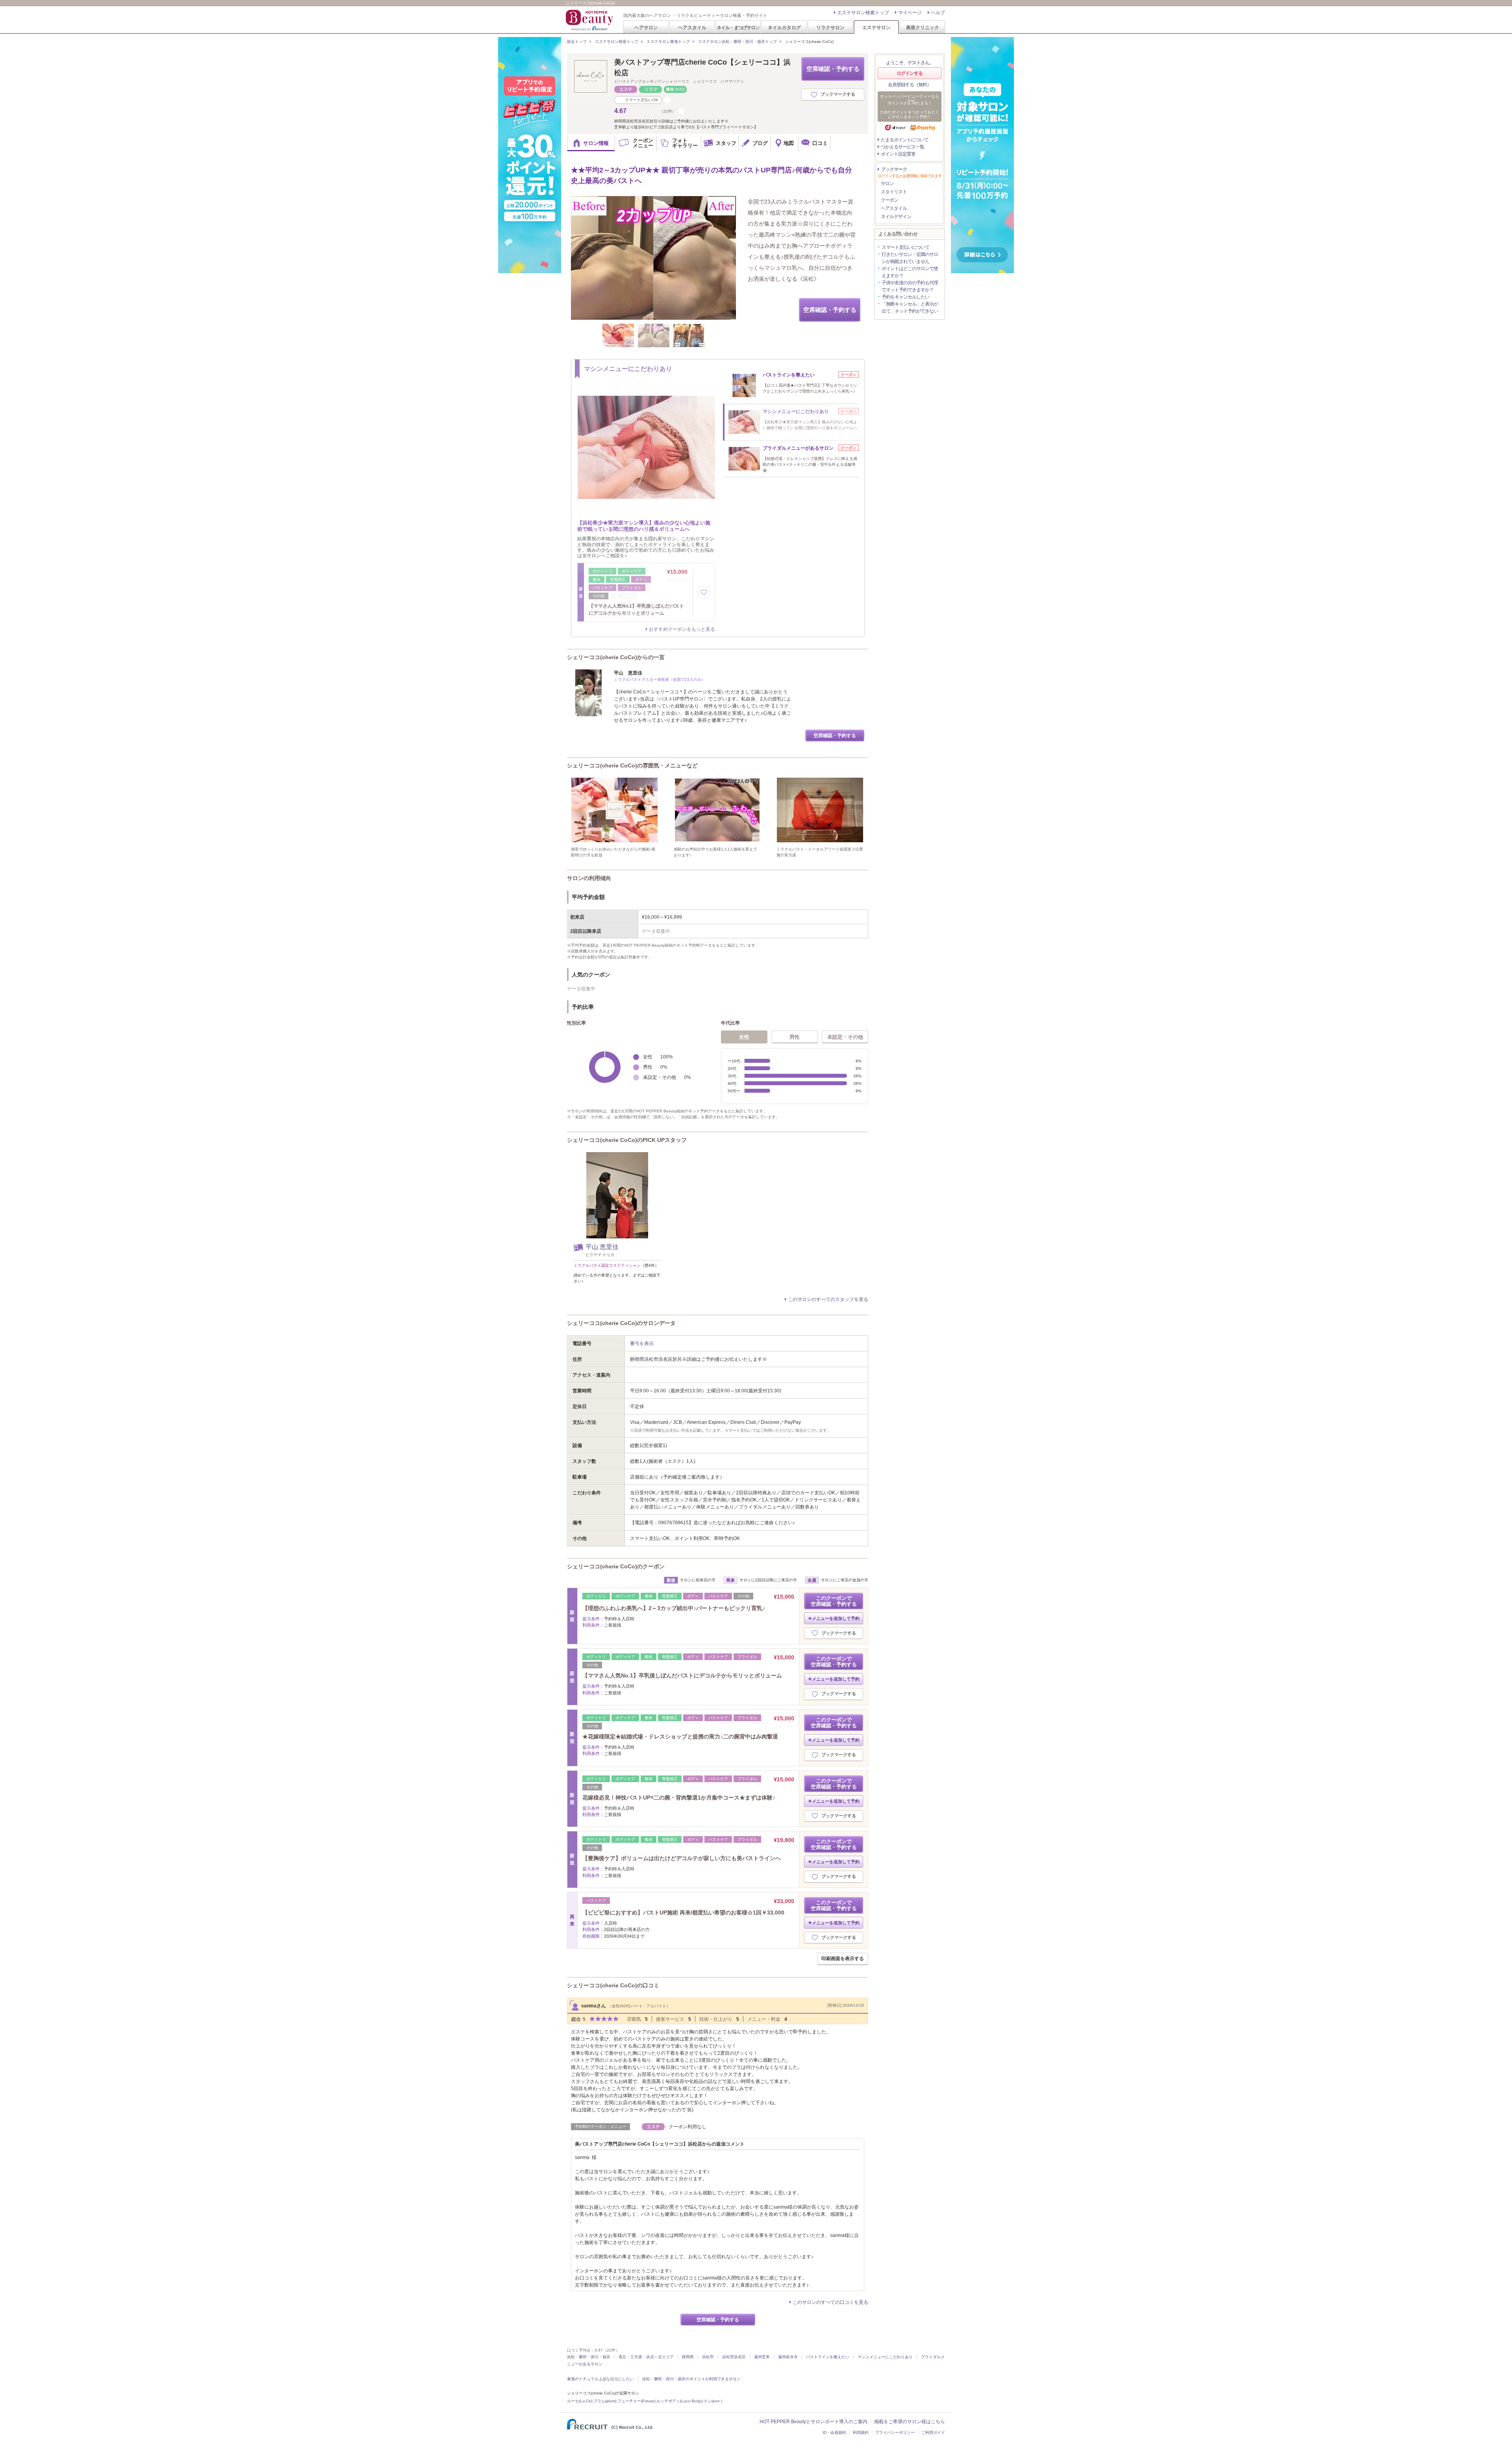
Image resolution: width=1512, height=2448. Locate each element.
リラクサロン (830, 27)
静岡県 (688, 2357)
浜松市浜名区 (734, 2357)
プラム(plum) (605, 2401)
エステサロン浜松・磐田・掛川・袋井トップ (737, 42)
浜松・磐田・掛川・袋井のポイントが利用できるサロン (691, 2379)
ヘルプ (938, 13)
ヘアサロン (646, 27)
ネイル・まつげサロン (738, 27)
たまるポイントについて (905, 140)
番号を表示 (642, 1344)
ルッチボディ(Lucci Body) (679, 2401)
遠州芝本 (762, 2357)
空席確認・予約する (833, 69)
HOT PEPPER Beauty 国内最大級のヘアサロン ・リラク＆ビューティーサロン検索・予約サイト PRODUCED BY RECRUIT (590, 20)
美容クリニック (923, 27)
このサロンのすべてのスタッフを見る (828, 1299)
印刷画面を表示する (843, 1959)
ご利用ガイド (933, 2432)
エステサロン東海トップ (668, 42)
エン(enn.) (713, 2401)
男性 (795, 1037)
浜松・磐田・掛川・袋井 (589, 2357)
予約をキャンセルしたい (905, 297)
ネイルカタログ (784, 27)
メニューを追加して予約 (836, 1618)
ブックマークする (838, 94)
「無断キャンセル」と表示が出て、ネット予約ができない (910, 308)
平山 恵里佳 (602, 1247)
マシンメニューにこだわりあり (885, 2357)
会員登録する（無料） (910, 85)
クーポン (889, 200)
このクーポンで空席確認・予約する (834, 1601)
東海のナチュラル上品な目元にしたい (600, 2379)
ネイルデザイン (896, 217)
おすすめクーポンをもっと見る (682, 629)
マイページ (910, 13)
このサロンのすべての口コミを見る (830, 2302)
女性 (744, 1037)
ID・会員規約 (834, 2432)
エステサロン (876, 27)
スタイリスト (894, 192)
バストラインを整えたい (828, 2357)
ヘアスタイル (692, 27)
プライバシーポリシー (895, 2432)
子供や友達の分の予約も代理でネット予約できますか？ (910, 286)
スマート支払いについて (905, 247)
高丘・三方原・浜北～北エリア (646, 2357)
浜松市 (708, 2357)
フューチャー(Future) (636, 2401)
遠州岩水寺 (788, 2357)
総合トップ (577, 42)
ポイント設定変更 (898, 154)
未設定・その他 (845, 1037)
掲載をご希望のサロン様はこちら (910, 2422)
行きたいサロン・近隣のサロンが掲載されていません (910, 258)
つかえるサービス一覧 (902, 147)
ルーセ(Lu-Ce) (580, 2401)
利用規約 (861, 2432)
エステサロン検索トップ (863, 13)
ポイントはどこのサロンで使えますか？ (910, 272)
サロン (887, 183)
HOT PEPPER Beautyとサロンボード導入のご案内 (813, 2422)
